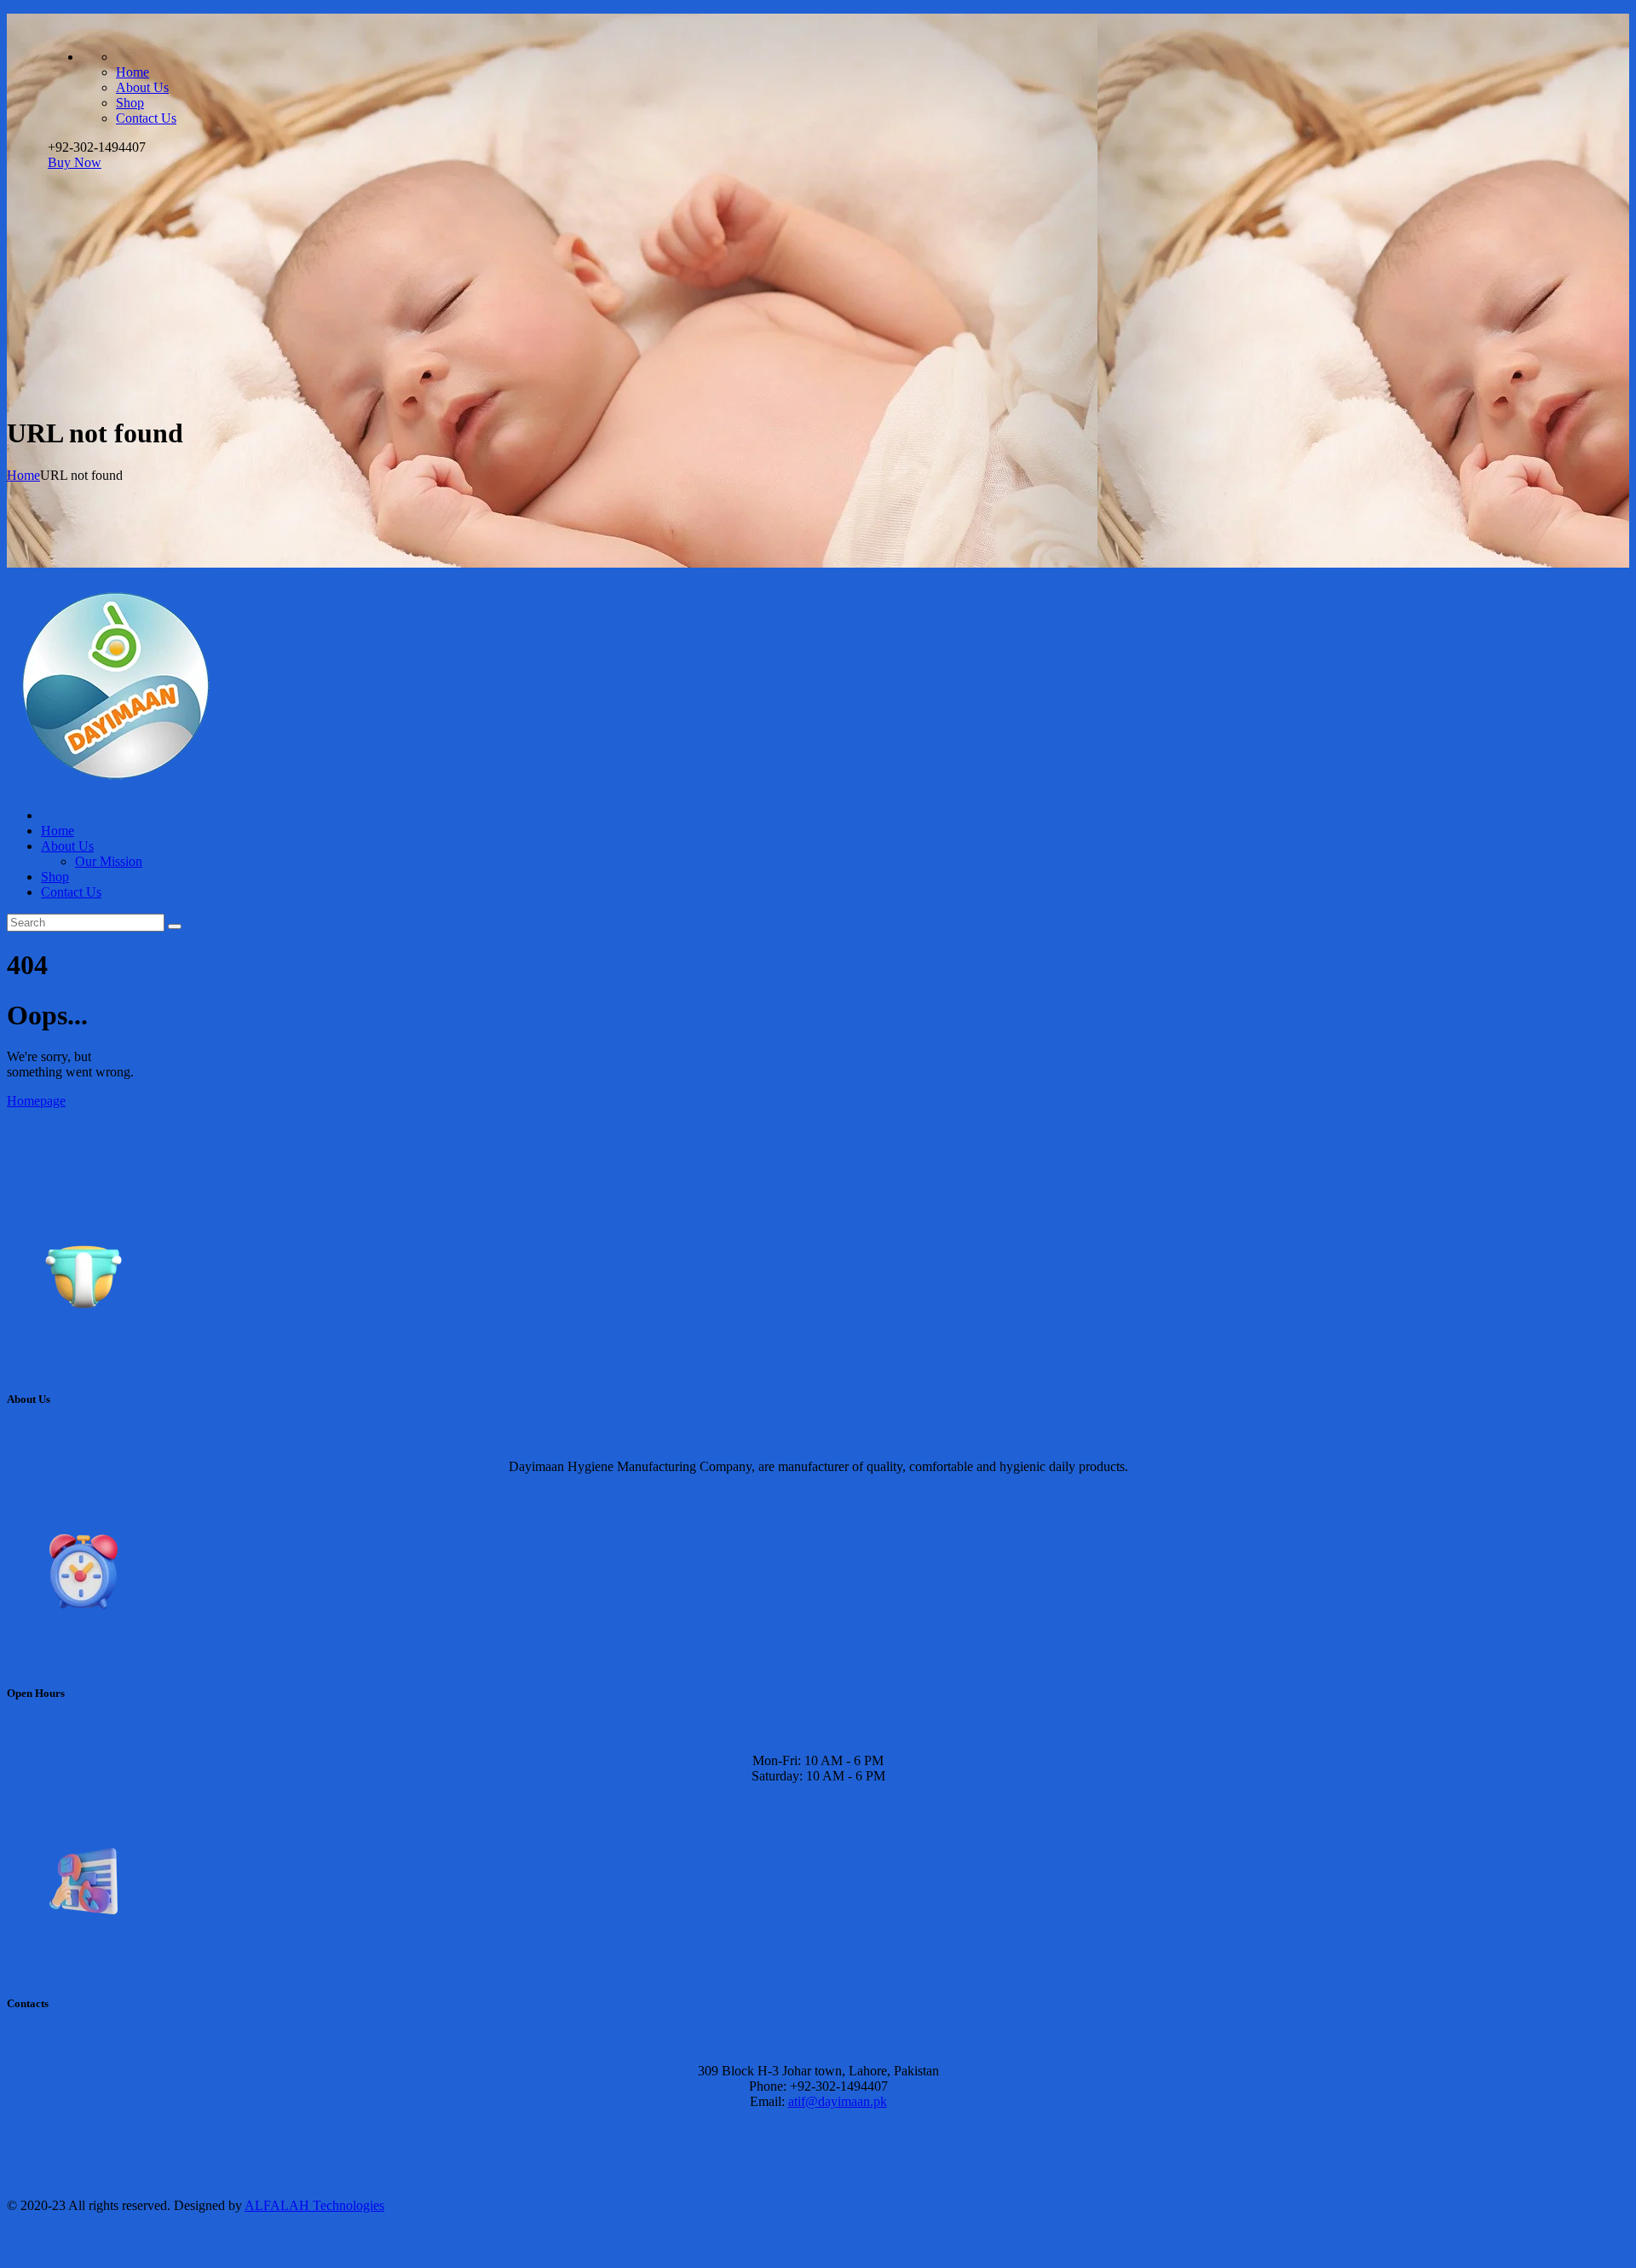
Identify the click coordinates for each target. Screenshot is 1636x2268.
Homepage (36, 1101)
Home (23, 475)
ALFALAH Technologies (314, 2205)
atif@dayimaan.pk (838, 2101)
